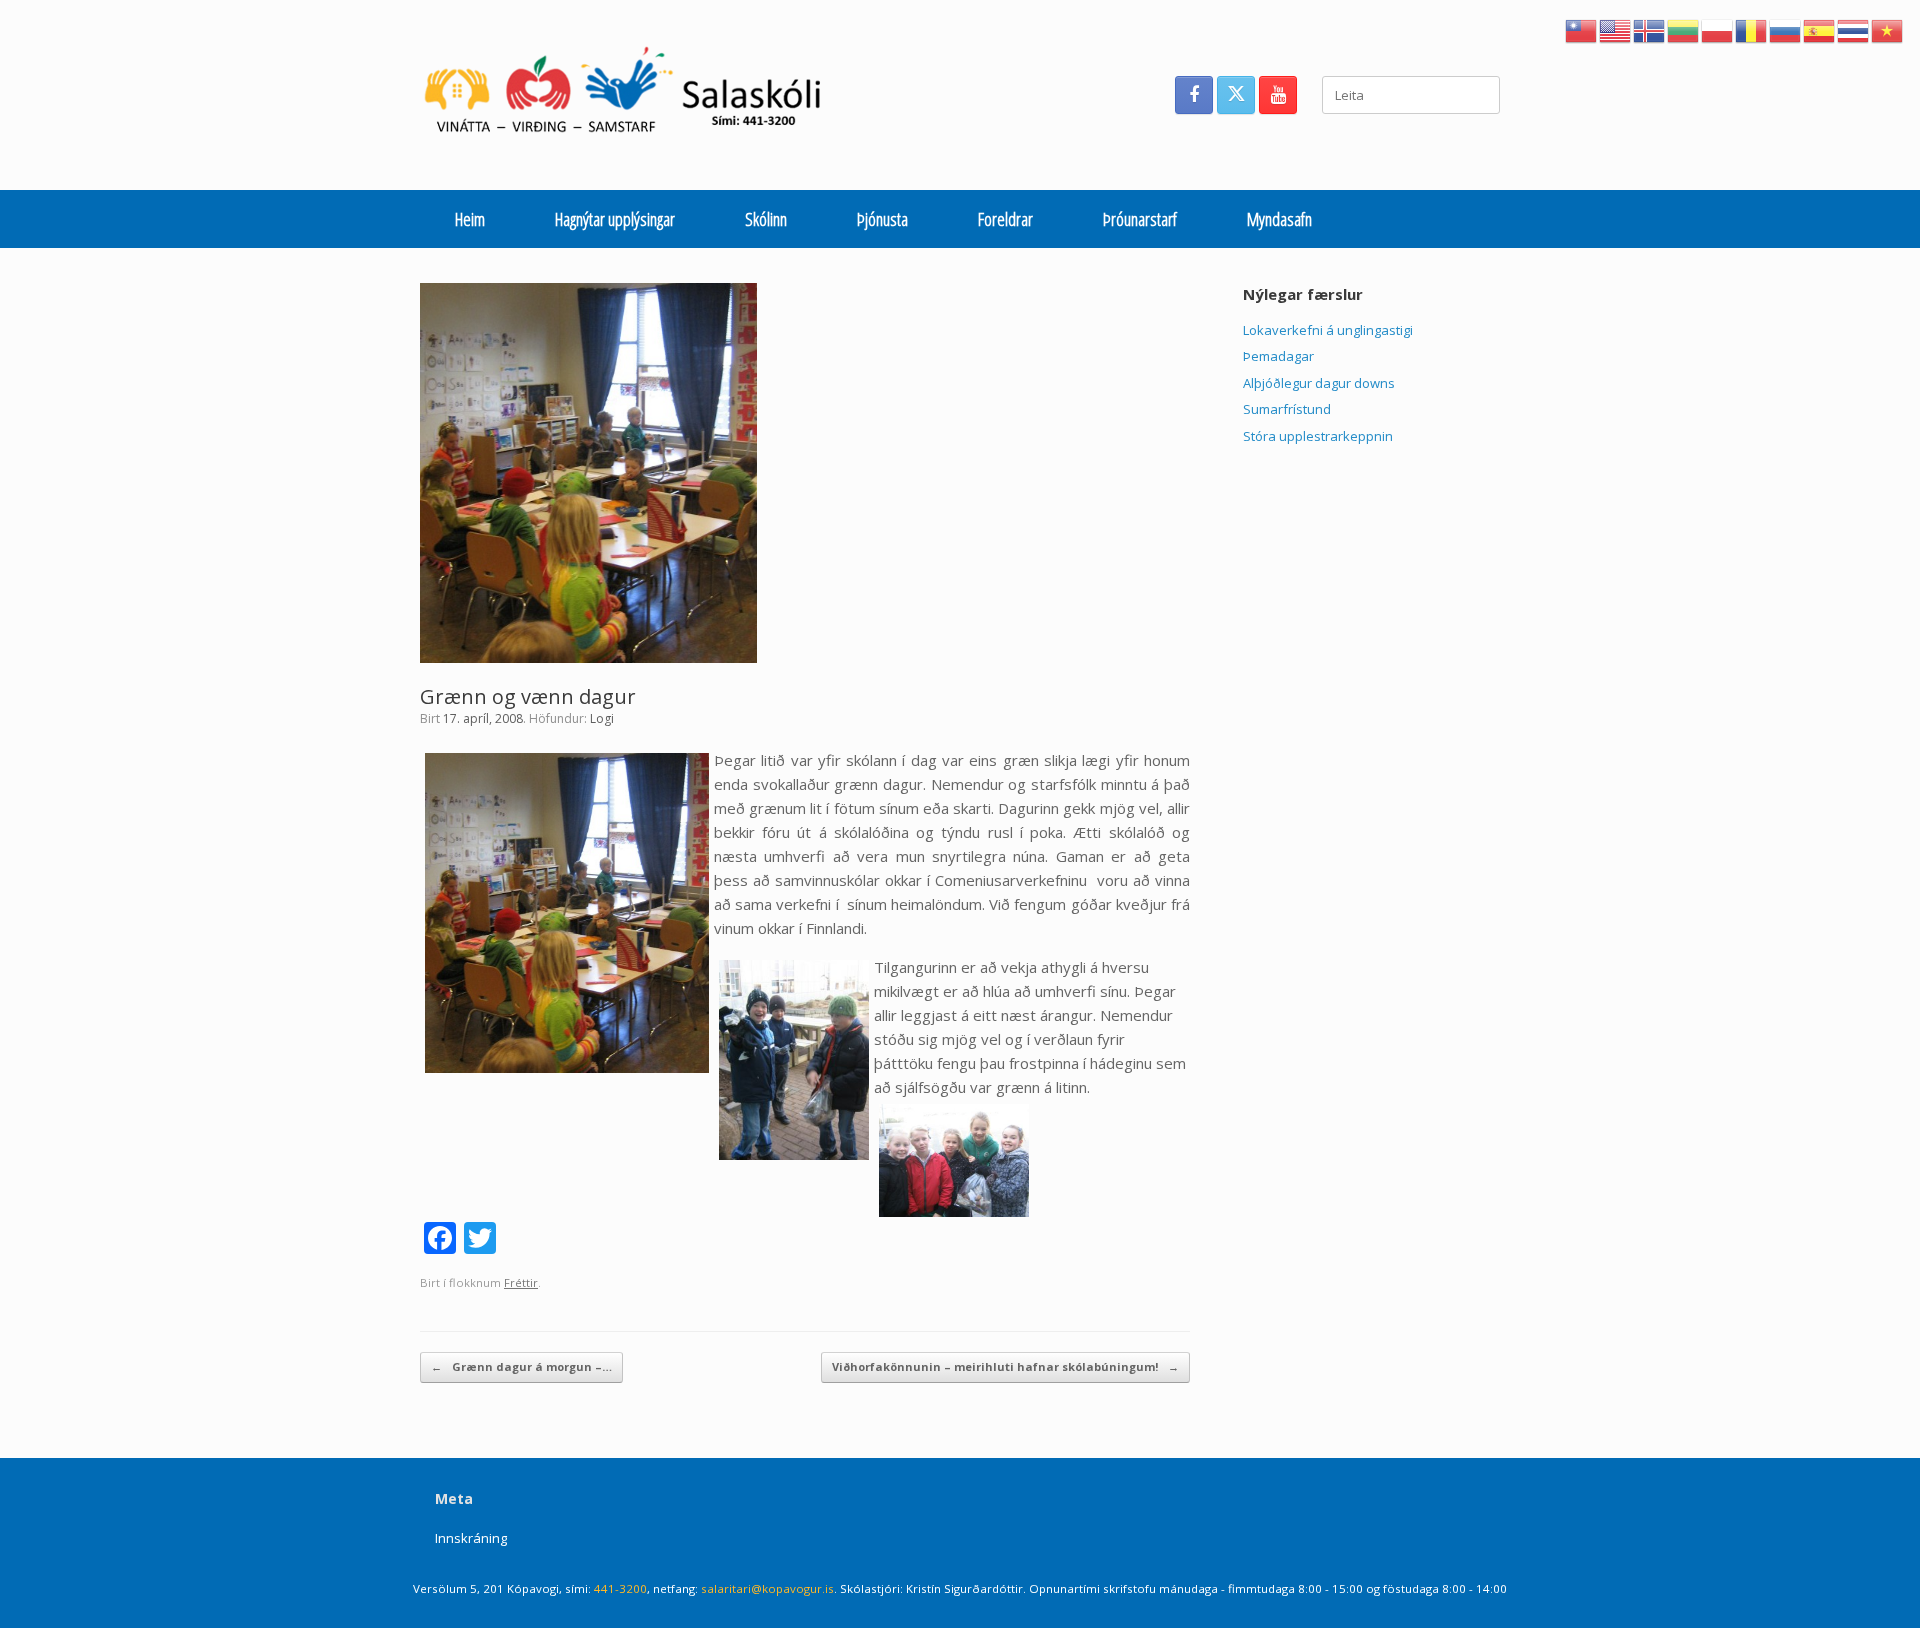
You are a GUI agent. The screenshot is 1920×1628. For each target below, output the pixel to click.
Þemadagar (1278, 356)
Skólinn (766, 219)
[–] (633, 95)
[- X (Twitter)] (1236, 95)
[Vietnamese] (1888, 29)
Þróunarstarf (1140, 219)
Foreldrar (1005, 219)
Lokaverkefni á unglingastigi (1328, 330)
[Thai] (1854, 29)
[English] (1616, 29)
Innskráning (471, 1538)
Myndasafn (1279, 219)
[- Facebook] (1194, 95)
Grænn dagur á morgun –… (521, 1366)
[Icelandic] (1650, 29)
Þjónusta (882, 219)
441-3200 (620, 1588)
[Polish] (1718, 29)
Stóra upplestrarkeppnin (1318, 436)
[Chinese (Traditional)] (1582, 29)
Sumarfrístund (1287, 409)
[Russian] (1786, 29)
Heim (470, 219)
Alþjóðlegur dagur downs (1319, 383)
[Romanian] (1752, 29)
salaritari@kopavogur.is (767, 1588)
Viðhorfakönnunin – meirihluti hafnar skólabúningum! (1005, 1366)
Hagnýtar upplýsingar (615, 219)
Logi (602, 718)
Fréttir (521, 1282)
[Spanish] (1820, 29)
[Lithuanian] (1684, 29)
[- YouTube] (1278, 95)
